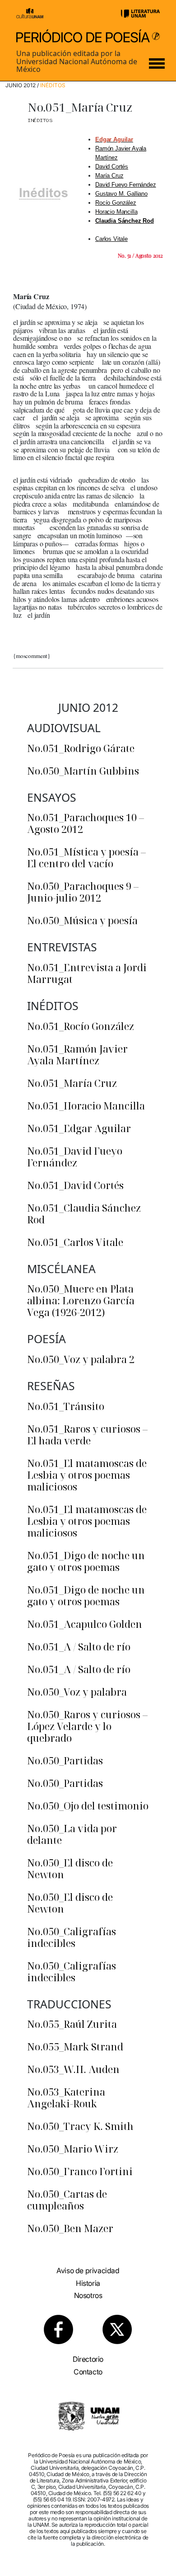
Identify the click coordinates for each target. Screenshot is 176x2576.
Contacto (88, 2372)
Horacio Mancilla (116, 212)
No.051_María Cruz (72, 1083)
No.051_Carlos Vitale (75, 1242)
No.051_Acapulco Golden (85, 1624)
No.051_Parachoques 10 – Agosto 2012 (86, 823)
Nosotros (88, 2295)
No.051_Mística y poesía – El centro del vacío (86, 857)
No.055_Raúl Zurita (72, 2024)
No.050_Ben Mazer (70, 2228)
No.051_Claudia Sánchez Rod (84, 1213)
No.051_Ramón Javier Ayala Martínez (77, 1054)
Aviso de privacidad (88, 2270)
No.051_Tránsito (66, 1406)
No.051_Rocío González (81, 1026)
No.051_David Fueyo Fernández (75, 1156)
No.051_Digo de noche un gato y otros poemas (86, 1561)
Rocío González (116, 203)
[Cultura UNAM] (30, 13)
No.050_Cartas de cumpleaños (67, 2200)
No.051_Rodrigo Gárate (81, 748)
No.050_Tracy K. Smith (80, 2126)
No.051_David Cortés (75, 1185)
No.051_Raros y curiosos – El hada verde (87, 1434)
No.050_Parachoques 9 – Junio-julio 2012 (83, 892)
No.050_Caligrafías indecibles (72, 1937)
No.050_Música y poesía (82, 920)
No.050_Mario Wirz (73, 2148)
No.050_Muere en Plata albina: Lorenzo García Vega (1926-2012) (81, 1300)
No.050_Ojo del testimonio (88, 1805)
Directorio (88, 2359)
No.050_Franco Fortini (80, 2171)
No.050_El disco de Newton (70, 1868)
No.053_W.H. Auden (73, 2069)
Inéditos (53, 85)
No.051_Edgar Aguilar (79, 1128)
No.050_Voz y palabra (77, 1692)
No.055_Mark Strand (75, 2046)
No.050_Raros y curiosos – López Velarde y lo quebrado (87, 1726)
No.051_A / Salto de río (79, 1646)
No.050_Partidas (65, 1760)
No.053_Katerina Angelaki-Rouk (66, 2097)
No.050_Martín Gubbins (83, 771)
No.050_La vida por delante (72, 1834)
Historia (88, 2283)
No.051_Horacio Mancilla (86, 1105)
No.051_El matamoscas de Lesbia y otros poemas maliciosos (87, 1475)
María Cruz (109, 176)
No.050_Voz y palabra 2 (81, 1359)
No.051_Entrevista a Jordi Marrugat (87, 973)
